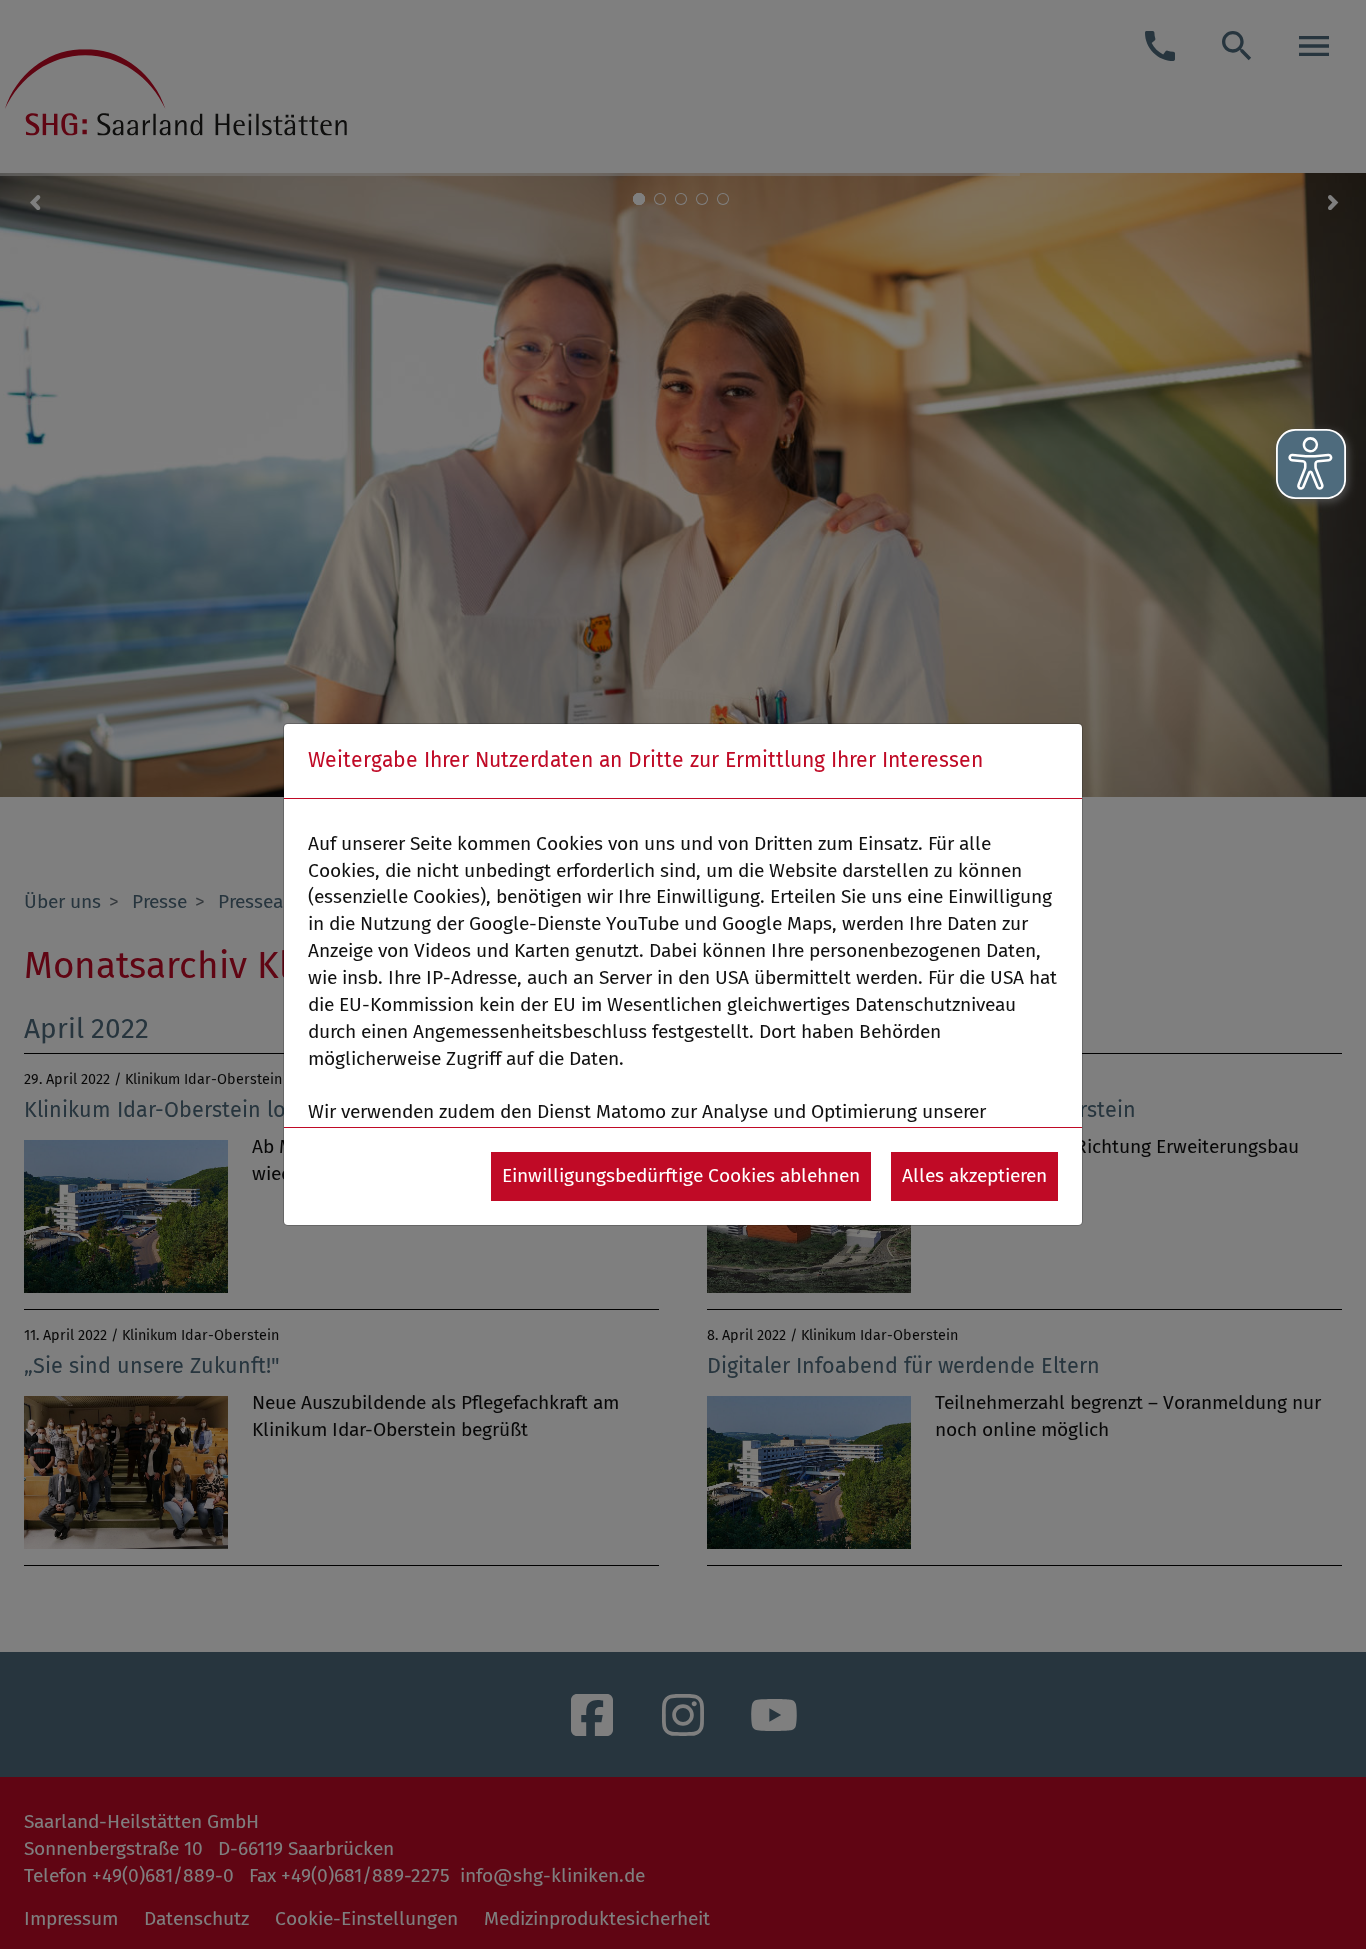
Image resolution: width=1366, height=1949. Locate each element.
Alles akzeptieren (974, 1175)
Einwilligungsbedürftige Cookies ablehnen (681, 1175)
